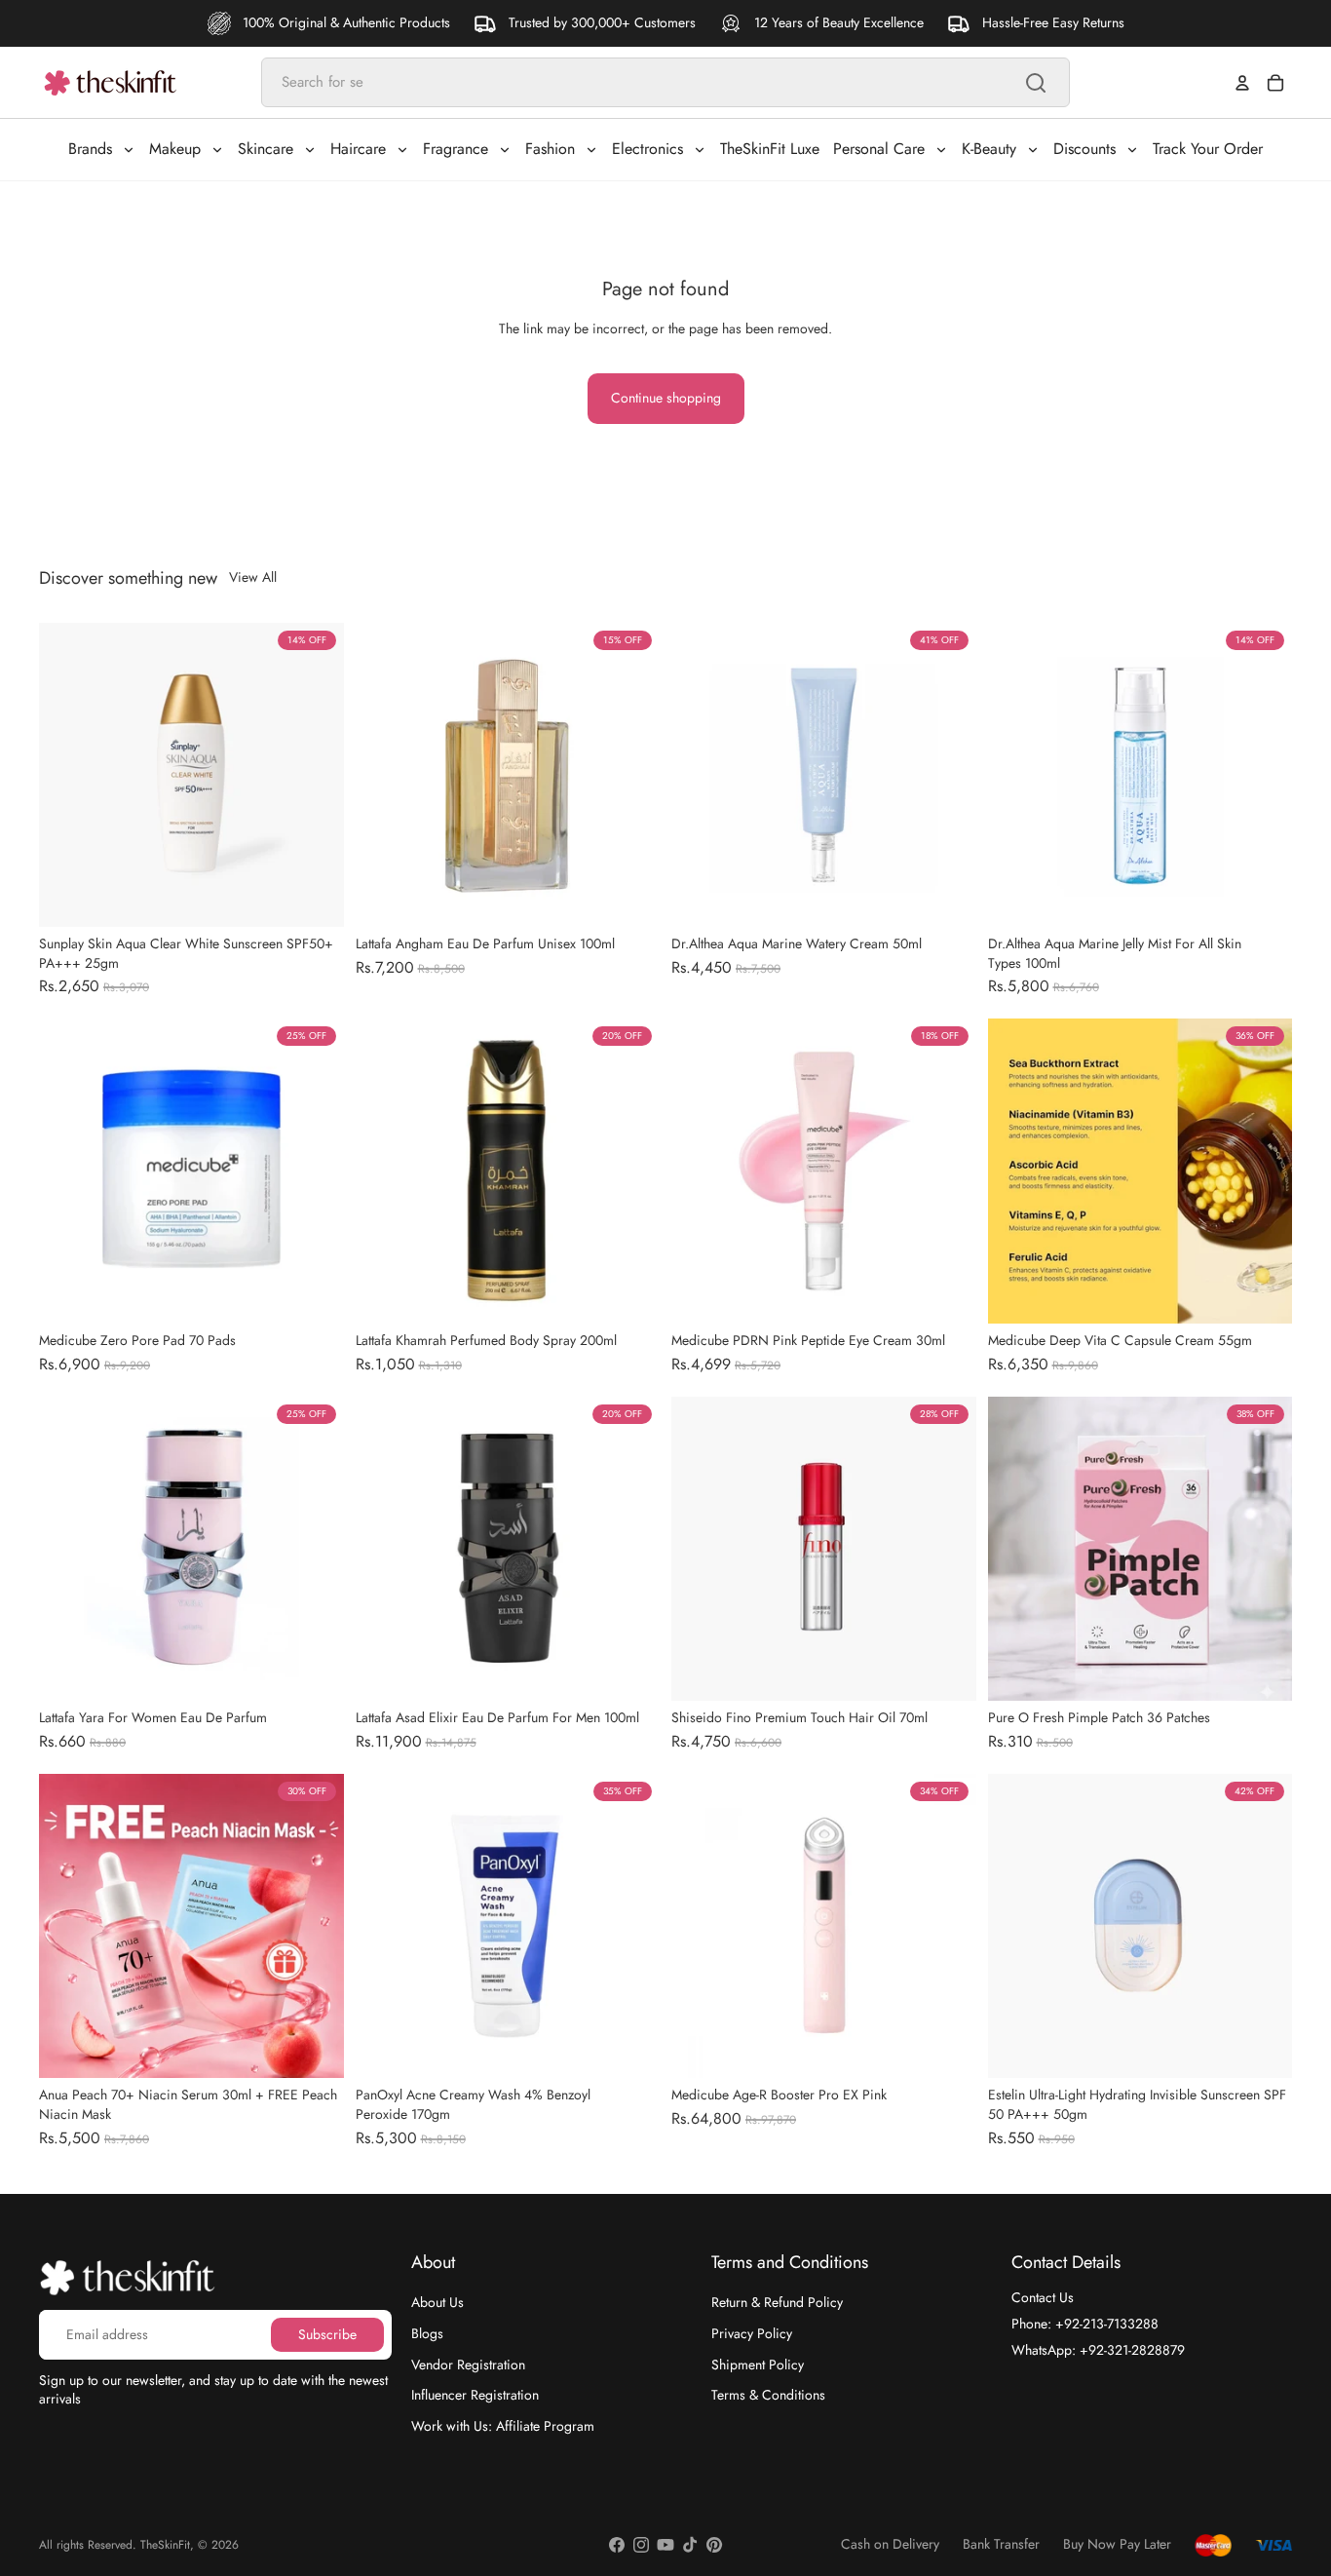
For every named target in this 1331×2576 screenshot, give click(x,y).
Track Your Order (1208, 149)
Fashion (550, 149)
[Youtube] (665, 2545)
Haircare (358, 149)
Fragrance (456, 149)
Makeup (175, 149)
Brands (90, 149)
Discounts (1084, 149)
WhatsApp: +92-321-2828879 (1098, 2349)
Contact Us (1043, 2297)
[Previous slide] (68, 775)
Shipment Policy (758, 2364)
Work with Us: (503, 2426)
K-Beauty (989, 149)
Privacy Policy (752, 2333)
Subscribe (327, 2334)
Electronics (647, 149)
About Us (437, 2302)
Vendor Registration (468, 2364)
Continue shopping (666, 398)
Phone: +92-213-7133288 (1085, 2324)
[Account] (1242, 83)
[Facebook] (617, 2545)
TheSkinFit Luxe (770, 149)
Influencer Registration (475, 2395)
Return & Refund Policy (777, 2302)
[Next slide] (315, 775)
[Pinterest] (714, 2545)
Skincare (266, 149)
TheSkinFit (165, 2545)
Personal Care (879, 149)
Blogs (427, 2333)
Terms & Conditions (768, 2395)
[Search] (1036, 83)
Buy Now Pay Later (1117, 2544)
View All (253, 577)
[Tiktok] (690, 2545)
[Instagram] (641, 2545)
